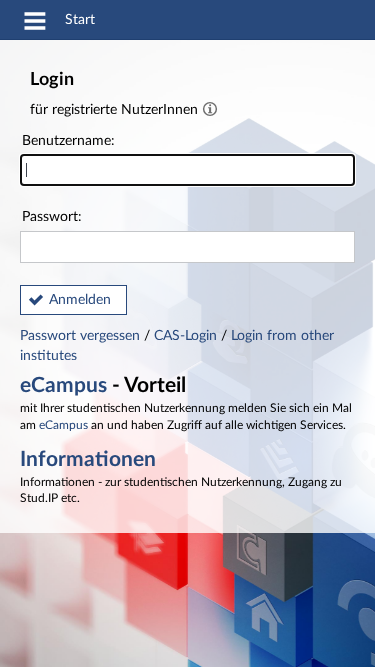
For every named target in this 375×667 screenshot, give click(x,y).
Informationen (88, 459)
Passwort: (52, 217)
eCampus (63, 385)
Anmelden (80, 300)
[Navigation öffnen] (35, 24)
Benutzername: (68, 141)
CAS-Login (185, 336)
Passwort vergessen (82, 336)
